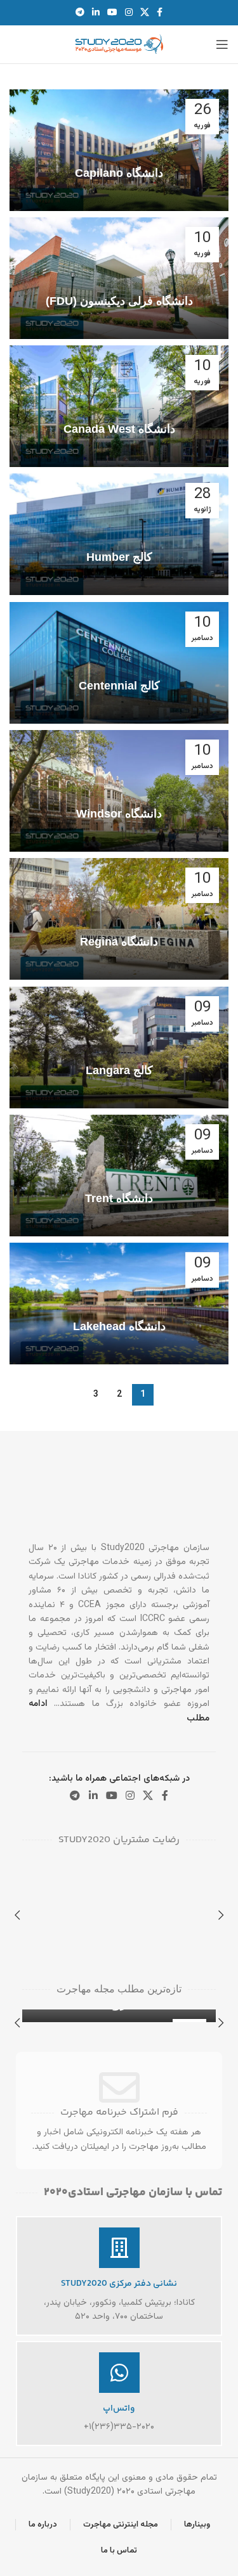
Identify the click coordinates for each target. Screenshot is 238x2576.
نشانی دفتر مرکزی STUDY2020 (119, 2284)
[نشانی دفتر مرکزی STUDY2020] (119, 2248)
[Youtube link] (112, 13)
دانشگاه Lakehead (119, 1326)
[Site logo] (119, 45)
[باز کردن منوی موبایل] (222, 44)
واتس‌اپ (119, 2409)
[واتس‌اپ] (119, 2373)
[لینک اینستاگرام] (129, 13)
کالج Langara (119, 1070)
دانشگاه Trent (119, 1198)
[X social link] (145, 13)
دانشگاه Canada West (119, 429)
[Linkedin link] (96, 13)
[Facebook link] (160, 13)
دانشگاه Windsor (119, 814)
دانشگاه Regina (119, 942)
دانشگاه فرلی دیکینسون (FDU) (119, 301)
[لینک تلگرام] (80, 13)
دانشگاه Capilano (119, 173)
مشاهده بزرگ (33, 1872)
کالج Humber (119, 557)
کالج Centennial (119, 686)
